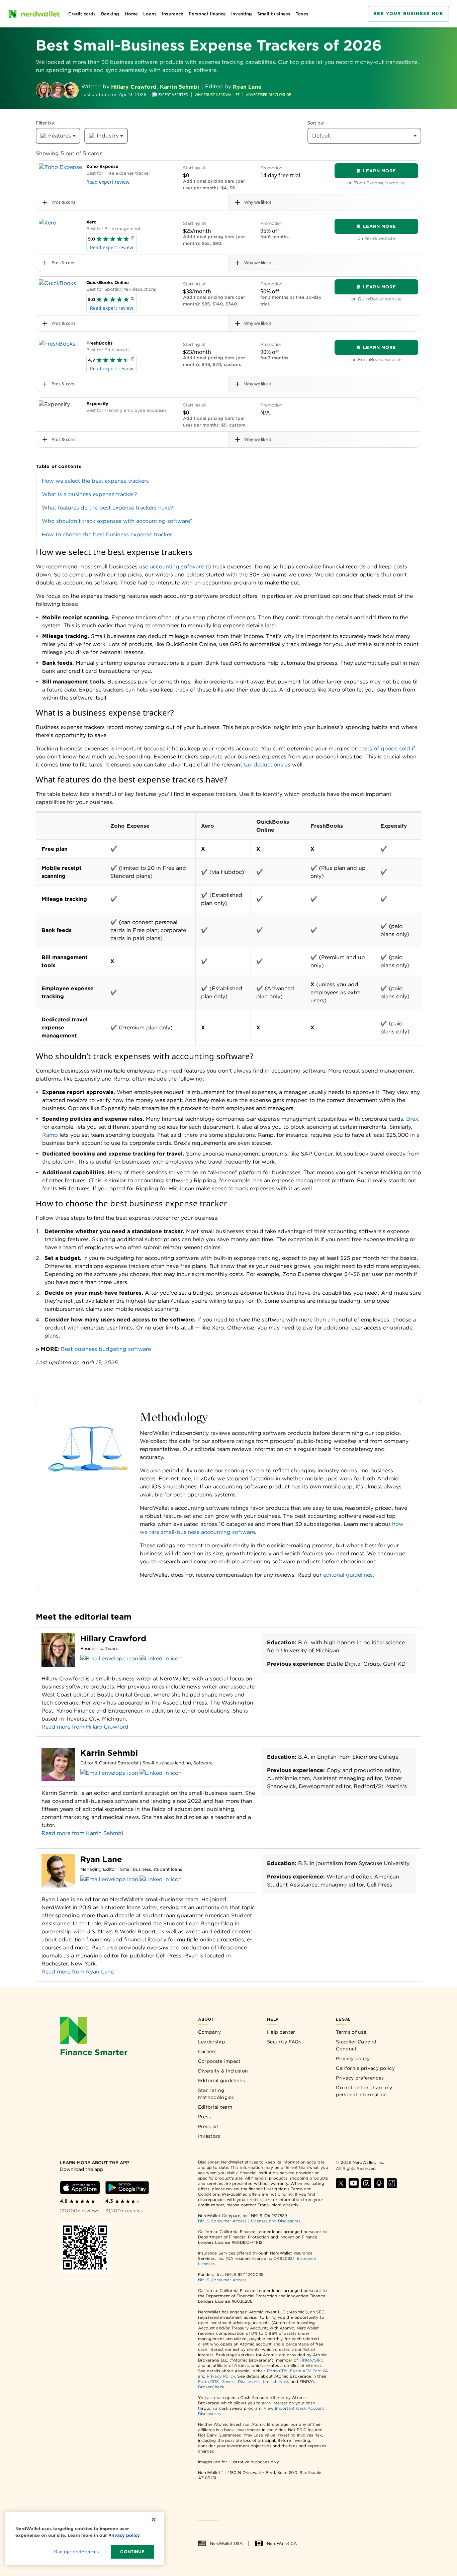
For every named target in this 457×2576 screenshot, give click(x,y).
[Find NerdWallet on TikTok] (392, 2183)
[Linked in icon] (161, 1659)
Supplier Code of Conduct (356, 2045)
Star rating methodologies (216, 2094)
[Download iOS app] (80, 2188)
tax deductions (263, 765)
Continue (132, 2552)
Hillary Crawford (134, 87)
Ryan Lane (247, 87)
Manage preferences (76, 2552)
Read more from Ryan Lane (78, 1972)
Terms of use (351, 2032)
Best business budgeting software (106, 1349)
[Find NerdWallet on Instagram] (366, 2183)
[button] (133, 239)
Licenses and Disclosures (276, 2221)
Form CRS (278, 2371)
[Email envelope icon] (109, 1659)
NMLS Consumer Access (222, 2221)
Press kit (208, 2126)
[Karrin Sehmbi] (57, 90)
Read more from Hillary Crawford (85, 1727)
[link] (229, 481)
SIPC (319, 2360)
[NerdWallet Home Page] (34, 14)
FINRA (306, 2360)
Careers (207, 2051)
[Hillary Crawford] (44, 90)
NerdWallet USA (226, 2543)
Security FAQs (284, 2042)
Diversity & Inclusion (223, 2071)
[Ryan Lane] (71, 90)
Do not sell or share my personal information (364, 2091)
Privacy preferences (360, 2078)
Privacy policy (353, 2058)
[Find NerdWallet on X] (341, 2183)
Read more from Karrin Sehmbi (82, 1833)
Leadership (211, 2042)
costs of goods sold (384, 749)
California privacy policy (365, 2068)
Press (205, 2117)
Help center (281, 2032)
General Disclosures (241, 2381)
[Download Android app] (127, 2188)
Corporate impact (219, 2061)
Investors (209, 2136)
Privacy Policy (221, 2376)
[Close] (154, 2519)
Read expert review (108, 182)
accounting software (177, 567)
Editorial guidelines (221, 2081)
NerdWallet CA (282, 2543)
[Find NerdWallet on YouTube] (354, 2183)
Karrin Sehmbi (179, 87)
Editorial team (215, 2107)
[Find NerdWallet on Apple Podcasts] (379, 2183)
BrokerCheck (211, 2387)
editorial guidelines (347, 1575)
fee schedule (276, 2381)
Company (209, 2032)
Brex (412, 1119)
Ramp (50, 1135)
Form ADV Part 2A (309, 2371)
